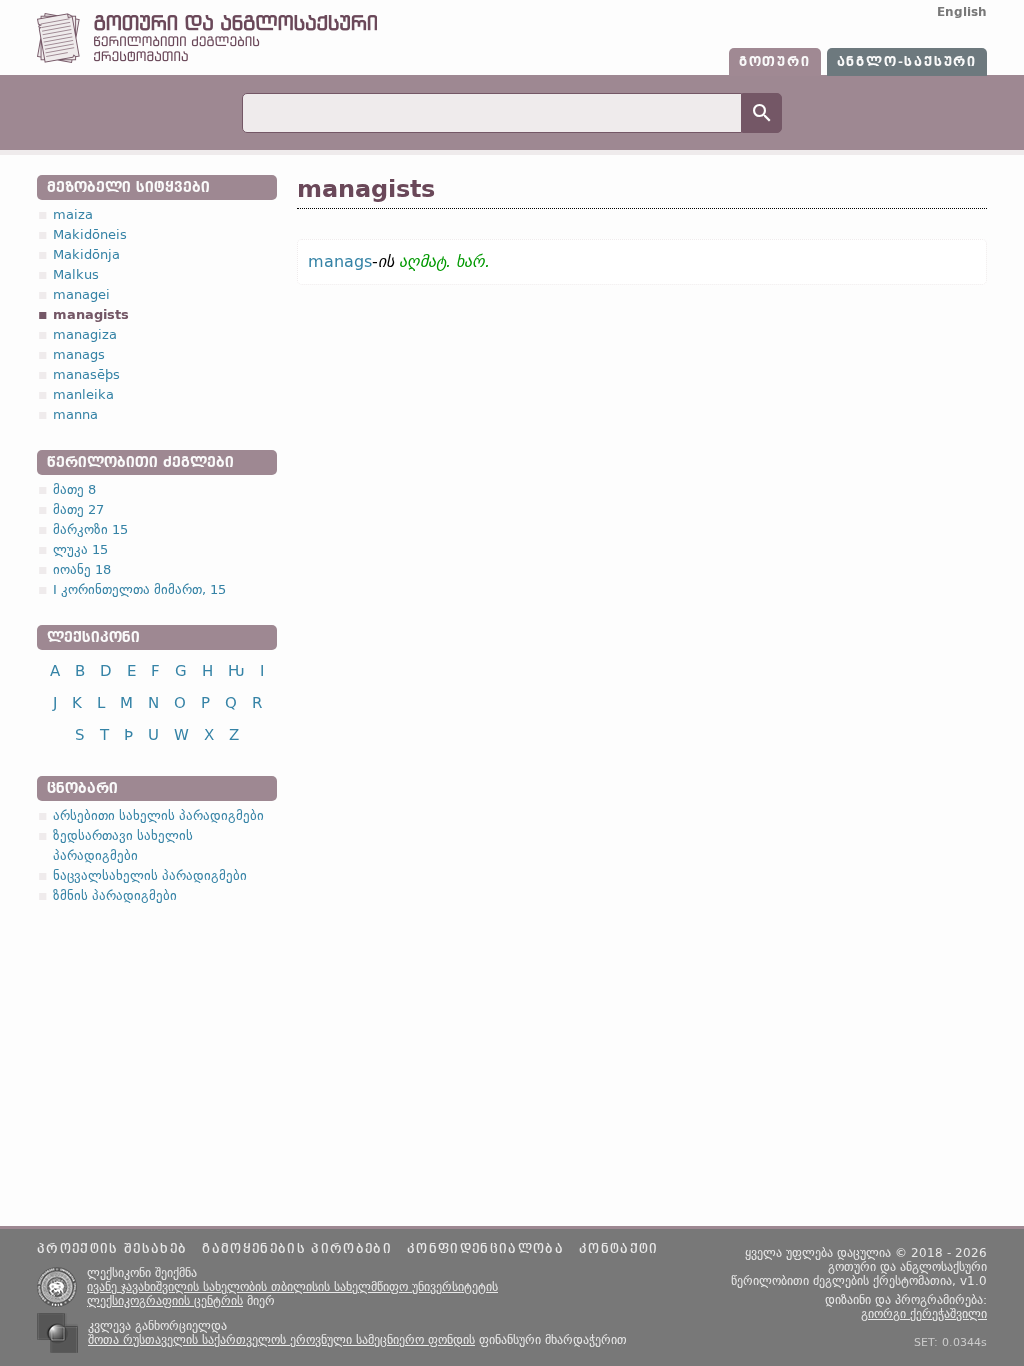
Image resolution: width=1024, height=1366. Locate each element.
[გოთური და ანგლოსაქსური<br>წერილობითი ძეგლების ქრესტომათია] (207, 58)
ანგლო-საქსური (907, 62)
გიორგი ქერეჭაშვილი (924, 1314)
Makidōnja (86, 254)
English (962, 12)
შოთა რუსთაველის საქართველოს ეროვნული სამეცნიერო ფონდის (281, 1340)
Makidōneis (90, 234)
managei (81, 294)
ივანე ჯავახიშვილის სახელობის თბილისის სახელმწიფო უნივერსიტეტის (292, 1287)
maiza (73, 214)
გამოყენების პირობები (297, 1249)
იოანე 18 (82, 569)
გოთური (775, 62)
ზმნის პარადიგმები (115, 895)
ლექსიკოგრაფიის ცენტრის (165, 1301)
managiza (85, 334)
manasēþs (86, 374)
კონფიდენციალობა (485, 1249)
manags (79, 354)
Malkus (76, 274)
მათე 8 (74, 489)
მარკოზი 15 (90, 529)
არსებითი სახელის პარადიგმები (158, 815)
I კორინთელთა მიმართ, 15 (139, 589)
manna (75, 414)
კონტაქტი (619, 1249)
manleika (83, 394)
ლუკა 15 (80, 549)
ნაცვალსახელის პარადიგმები (150, 875)
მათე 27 (78, 509)
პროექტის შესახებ (112, 1249)
